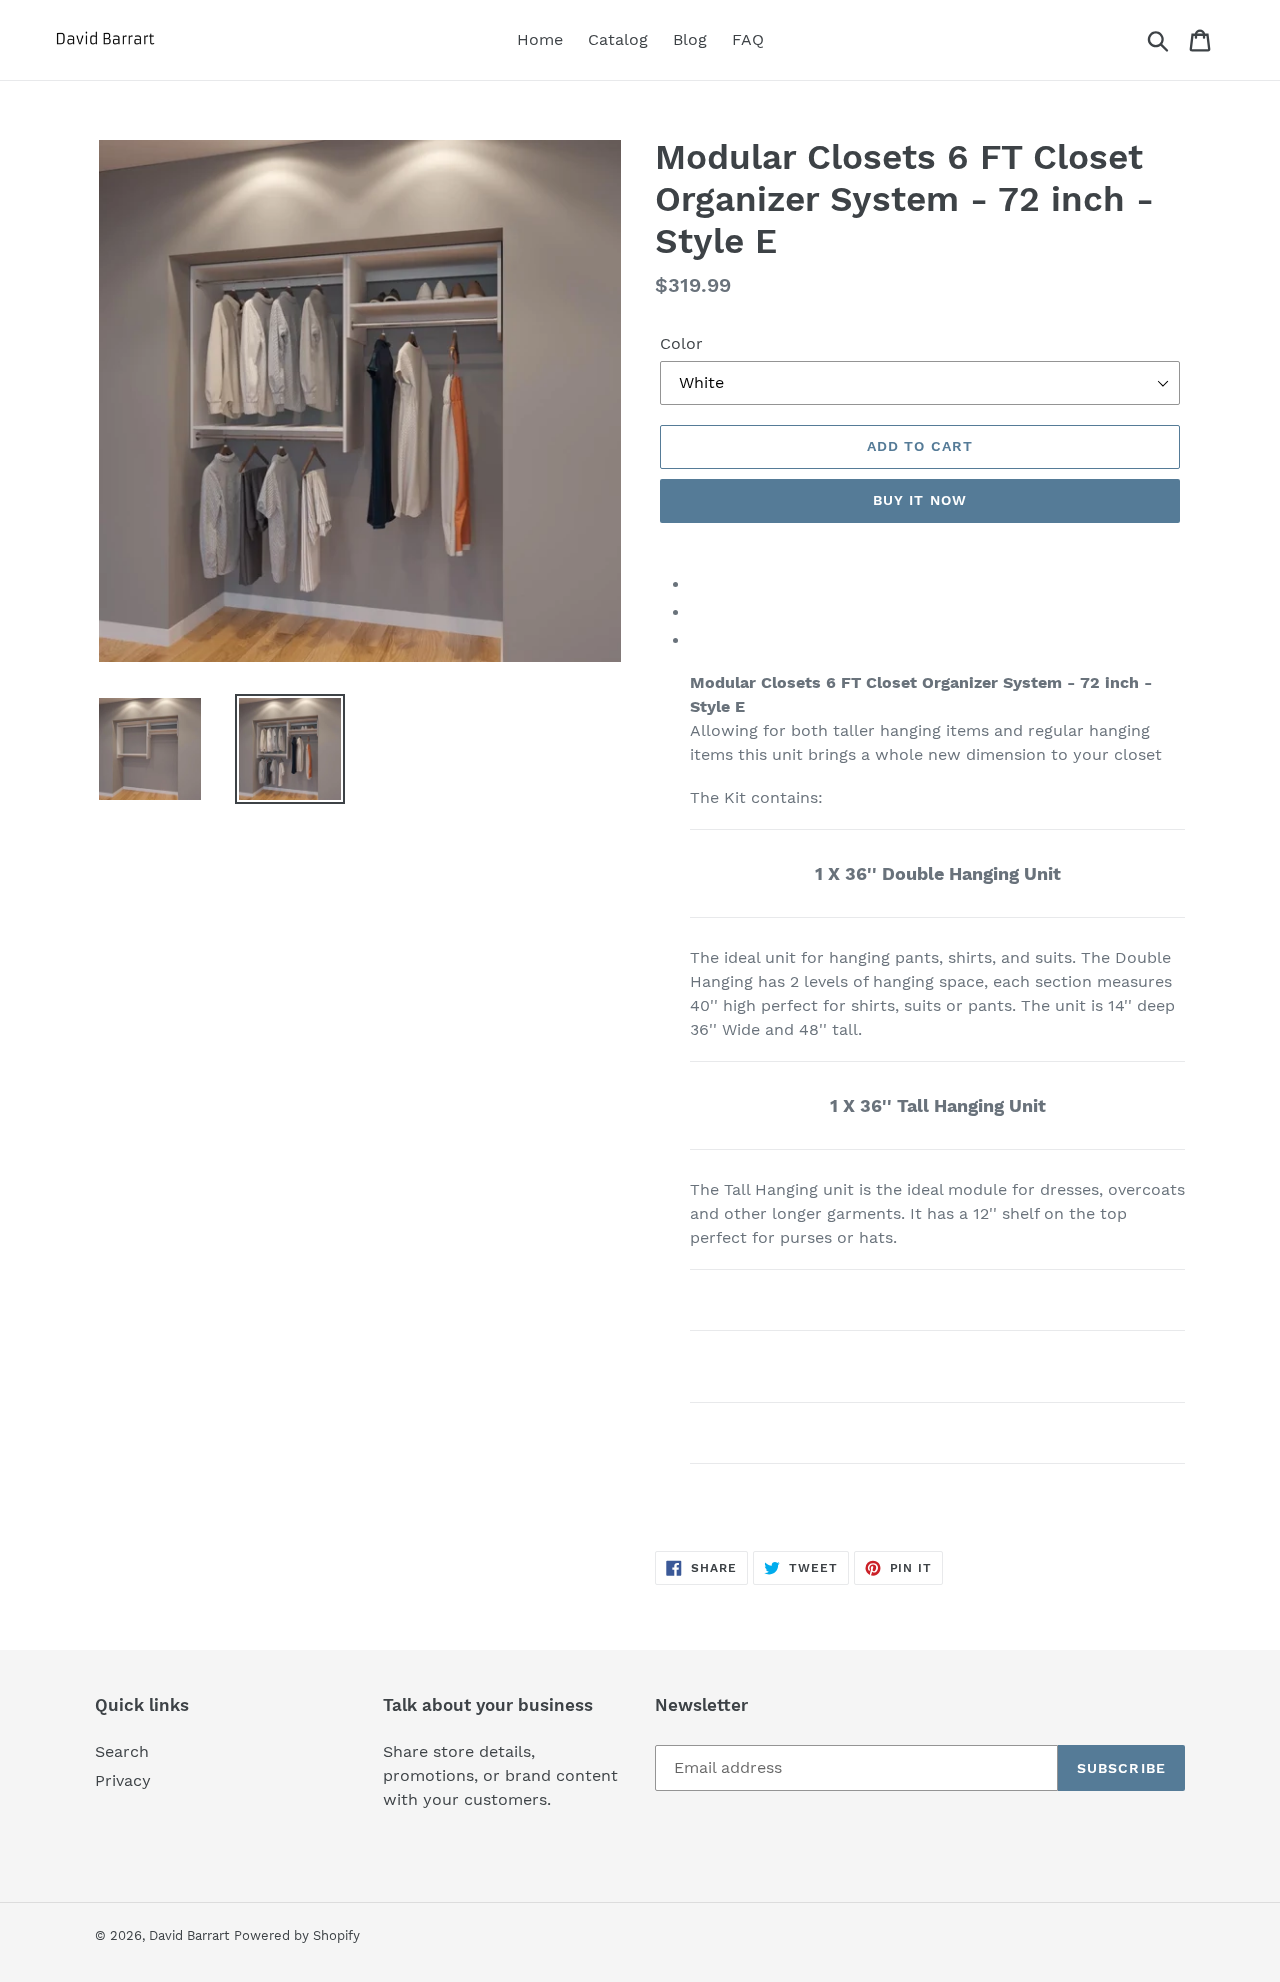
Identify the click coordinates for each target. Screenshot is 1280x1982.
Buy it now (920, 500)
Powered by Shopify (297, 1935)
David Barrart (189, 1935)
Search (122, 1751)
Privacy (123, 1780)
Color (681, 343)
